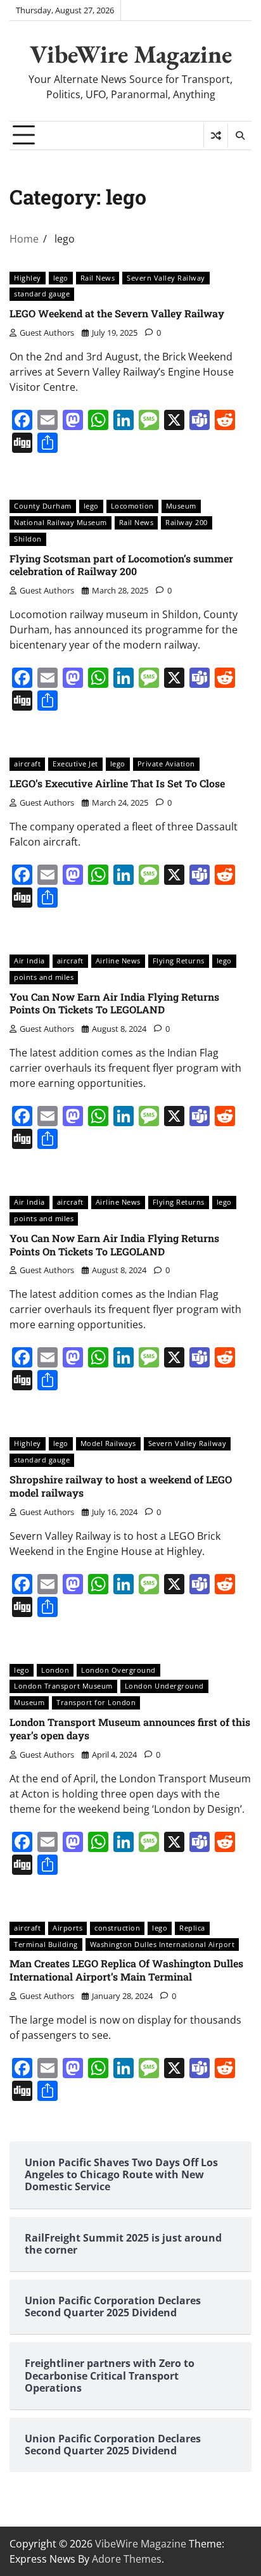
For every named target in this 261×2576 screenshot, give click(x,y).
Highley (28, 278)
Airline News (118, 961)
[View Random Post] (216, 136)
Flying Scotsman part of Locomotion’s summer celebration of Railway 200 (121, 565)
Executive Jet (75, 764)
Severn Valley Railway (166, 278)
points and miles (44, 977)
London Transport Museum (63, 1686)
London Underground (164, 1686)
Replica (192, 1928)
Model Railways (108, 1443)
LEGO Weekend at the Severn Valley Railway (117, 313)
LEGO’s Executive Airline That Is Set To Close (117, 783)
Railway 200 (187, 522)
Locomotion (132, 506)
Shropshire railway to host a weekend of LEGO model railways (121, 1486)
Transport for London (96, 1702)
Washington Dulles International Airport (162, 1944)
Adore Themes (127, 2559)
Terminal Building (46, 1944)
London (55, 1670)
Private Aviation (166, 764)
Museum (181, 506)
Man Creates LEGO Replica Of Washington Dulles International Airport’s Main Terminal (126, 1970)
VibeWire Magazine (131, 54)
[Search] (239, 136)
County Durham (43, 506)
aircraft (27, 764)
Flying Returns (179, 961)
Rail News (98, 278)
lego (61, 278)
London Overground (118, 1670)
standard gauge (42, 294)
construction (117, 1928)
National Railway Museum (60, 522)
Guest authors (47, 333)
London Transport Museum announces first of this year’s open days (130, 1729)
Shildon (28, 539)
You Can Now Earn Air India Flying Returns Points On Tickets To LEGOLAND (114, 1003)
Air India (29, 961)
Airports (67, 1928)
